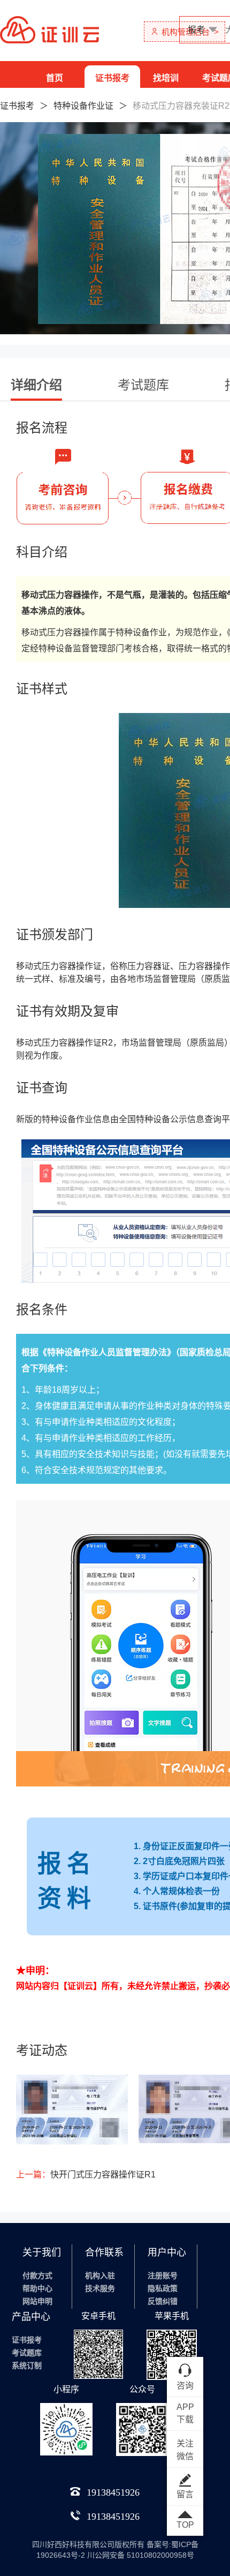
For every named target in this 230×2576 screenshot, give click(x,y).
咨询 (185, 2386)
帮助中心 (37, 2288)
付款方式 (37, 2275)
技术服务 (100, 2288)
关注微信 (185, 2450)
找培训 (166, 78)
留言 (185, 2494)
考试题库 (27, 2353)
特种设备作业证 (83, 106)
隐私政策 (163, 2288)
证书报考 (112, 78)
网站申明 (37, 2301)
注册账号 (163, 2275)
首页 (55, 78)
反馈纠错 (163, 2301)
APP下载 (185, 2413)
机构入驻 (100, 2275)
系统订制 (27, 2365)
